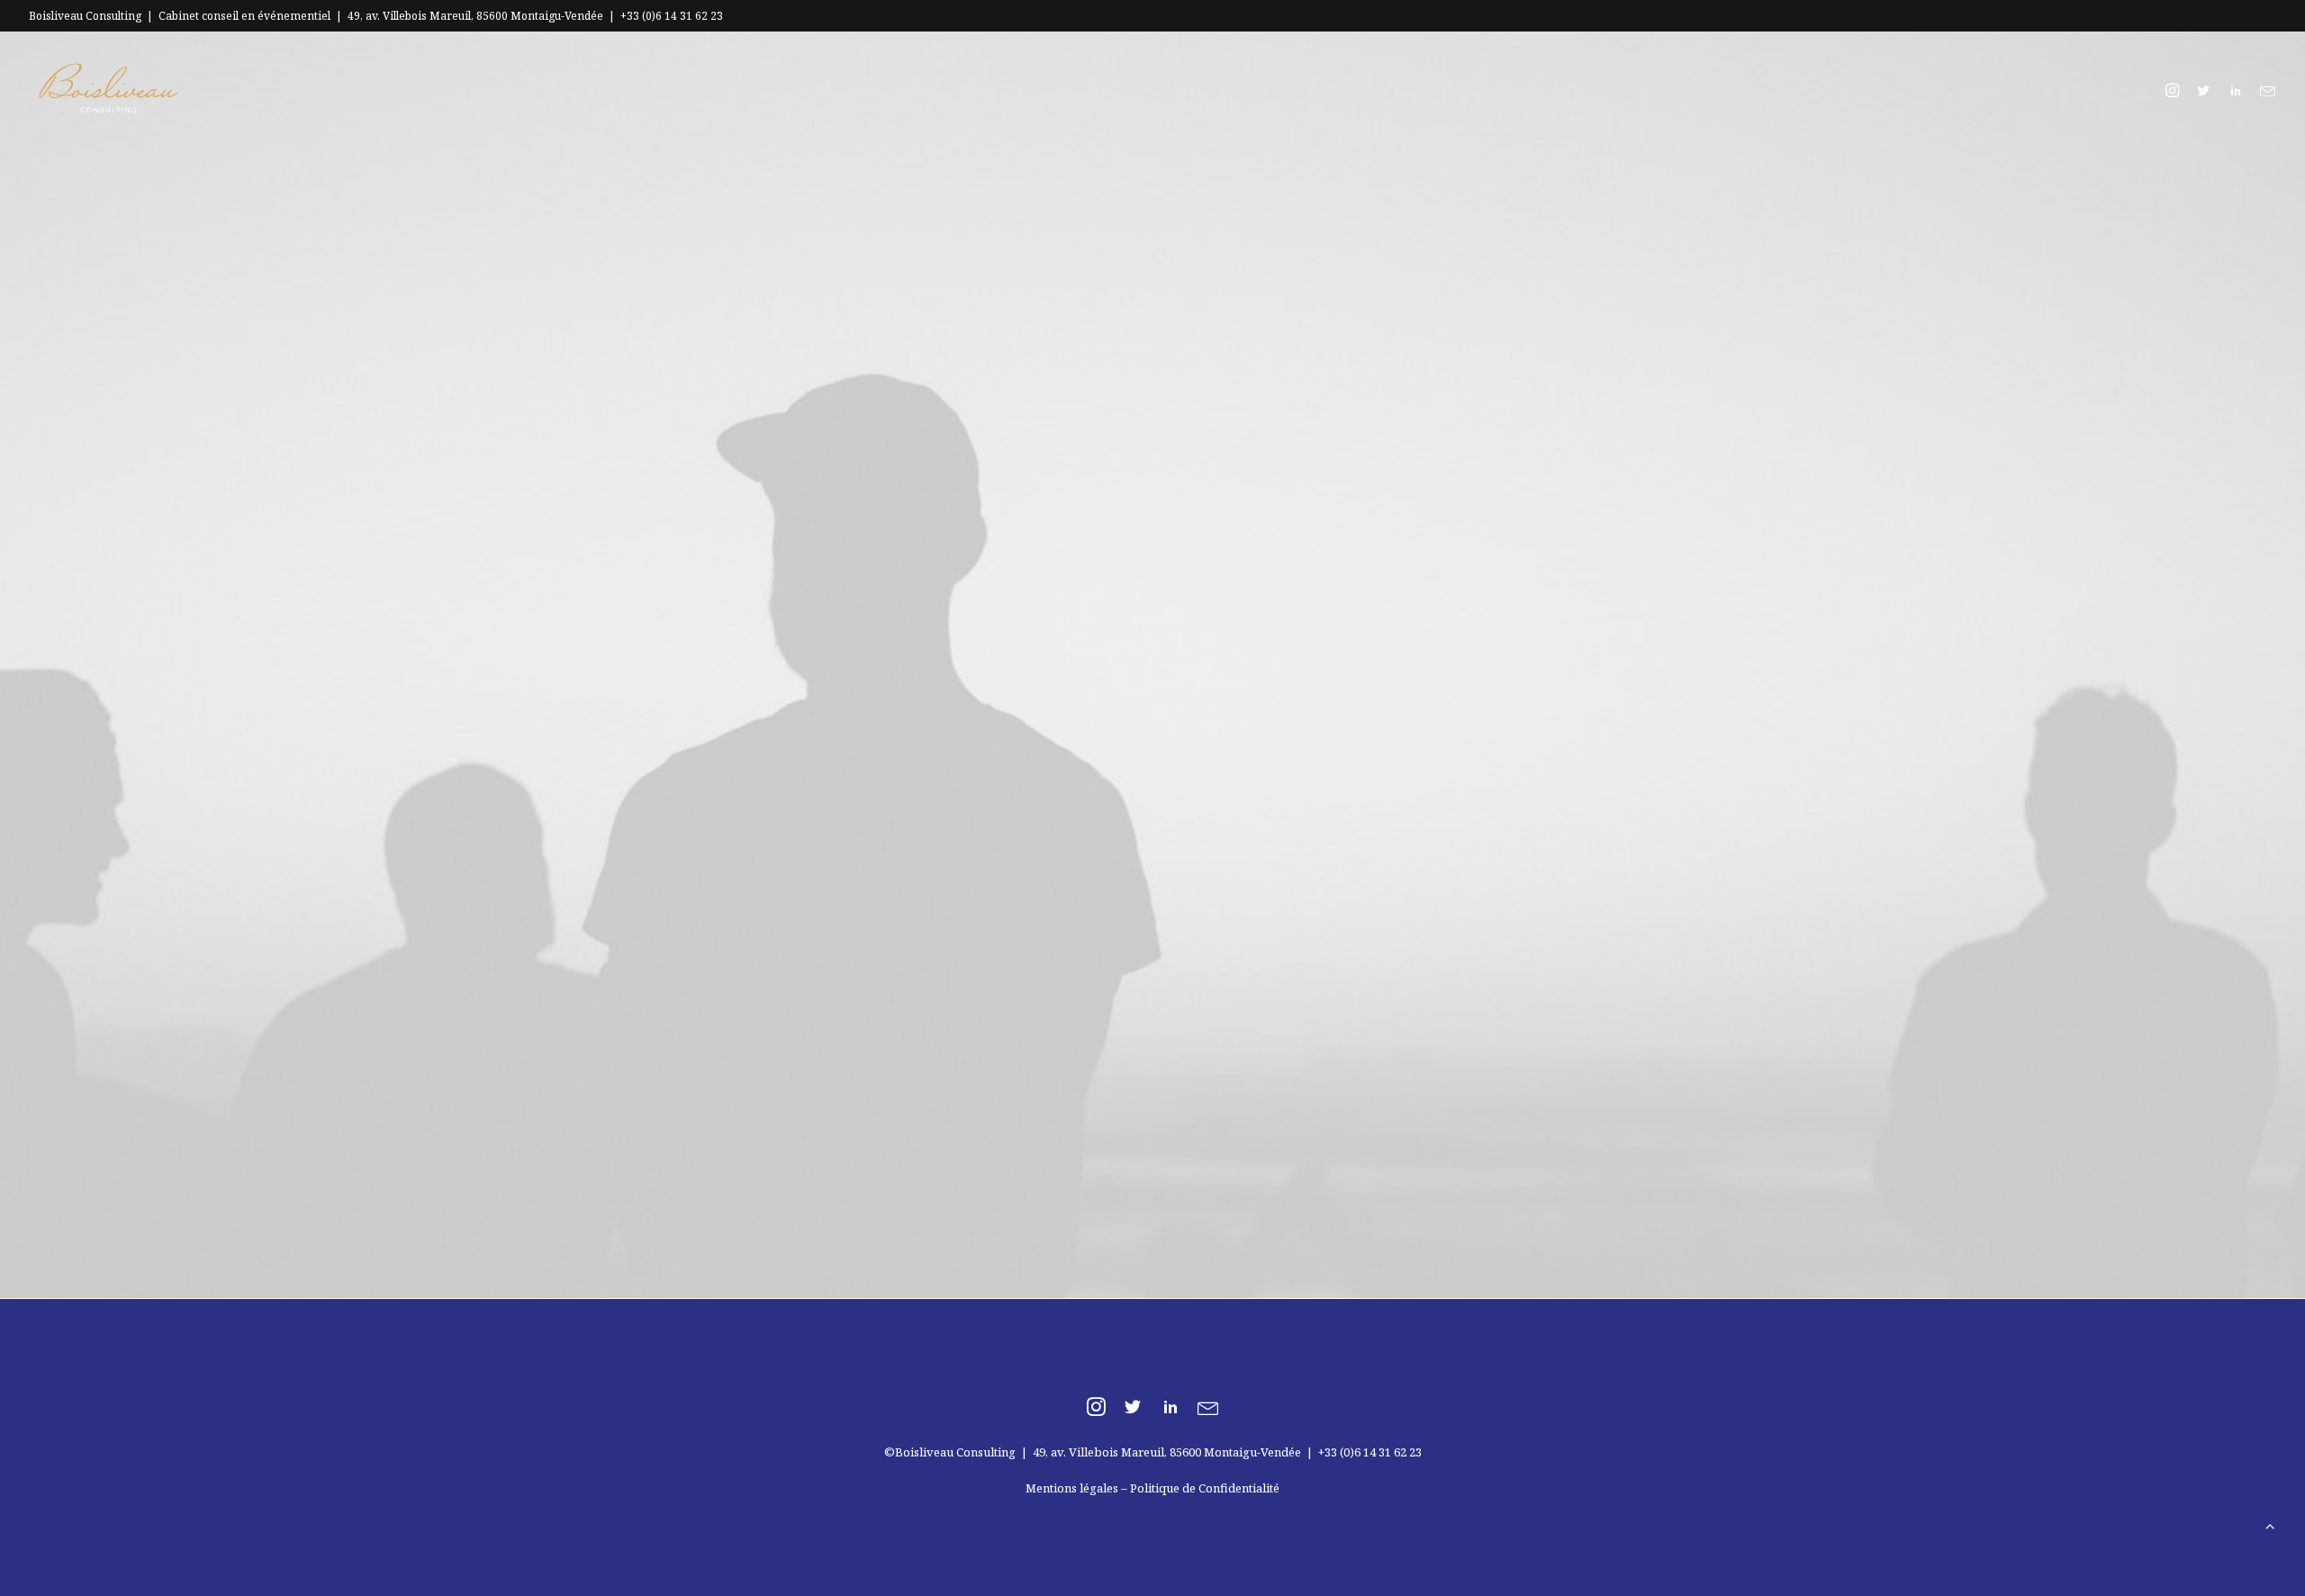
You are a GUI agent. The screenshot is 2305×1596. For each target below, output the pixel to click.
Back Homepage (1162, 825)
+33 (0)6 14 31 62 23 (672, 16)
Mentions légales (1072, 1488)
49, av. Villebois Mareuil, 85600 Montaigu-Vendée (475, 16)
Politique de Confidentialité (1205, 1488)
